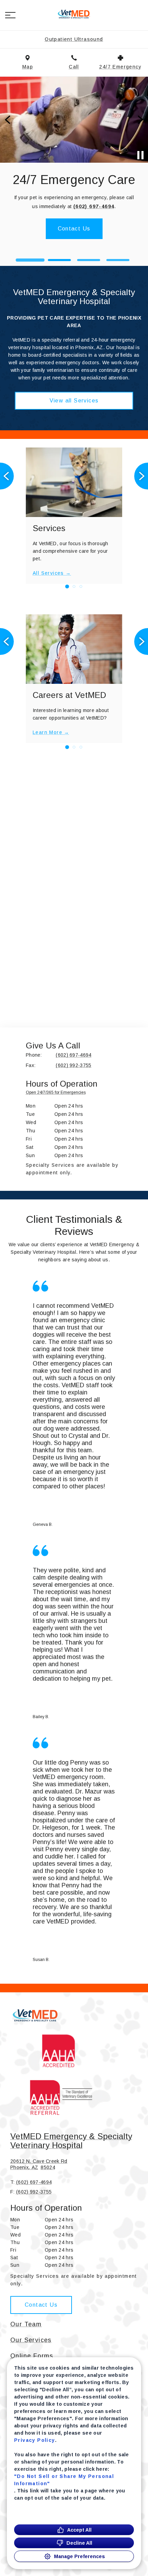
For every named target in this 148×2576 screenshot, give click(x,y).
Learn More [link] (74, 241)
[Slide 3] (89, 260)
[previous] (8, 120)
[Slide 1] (30, 260)
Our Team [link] (26, 2324)
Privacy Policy (35, 2440)
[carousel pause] (140, 155)
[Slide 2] (60, 260)
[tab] (57, 1094)
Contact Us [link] (41, 2305)
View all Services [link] (74, 401)
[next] (140, 120)
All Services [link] (48, 573)
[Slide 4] (118, 260)
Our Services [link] (31, 2340)
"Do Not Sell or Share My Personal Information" (64, 2480)
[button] (10, 15)
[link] (74, 14)
